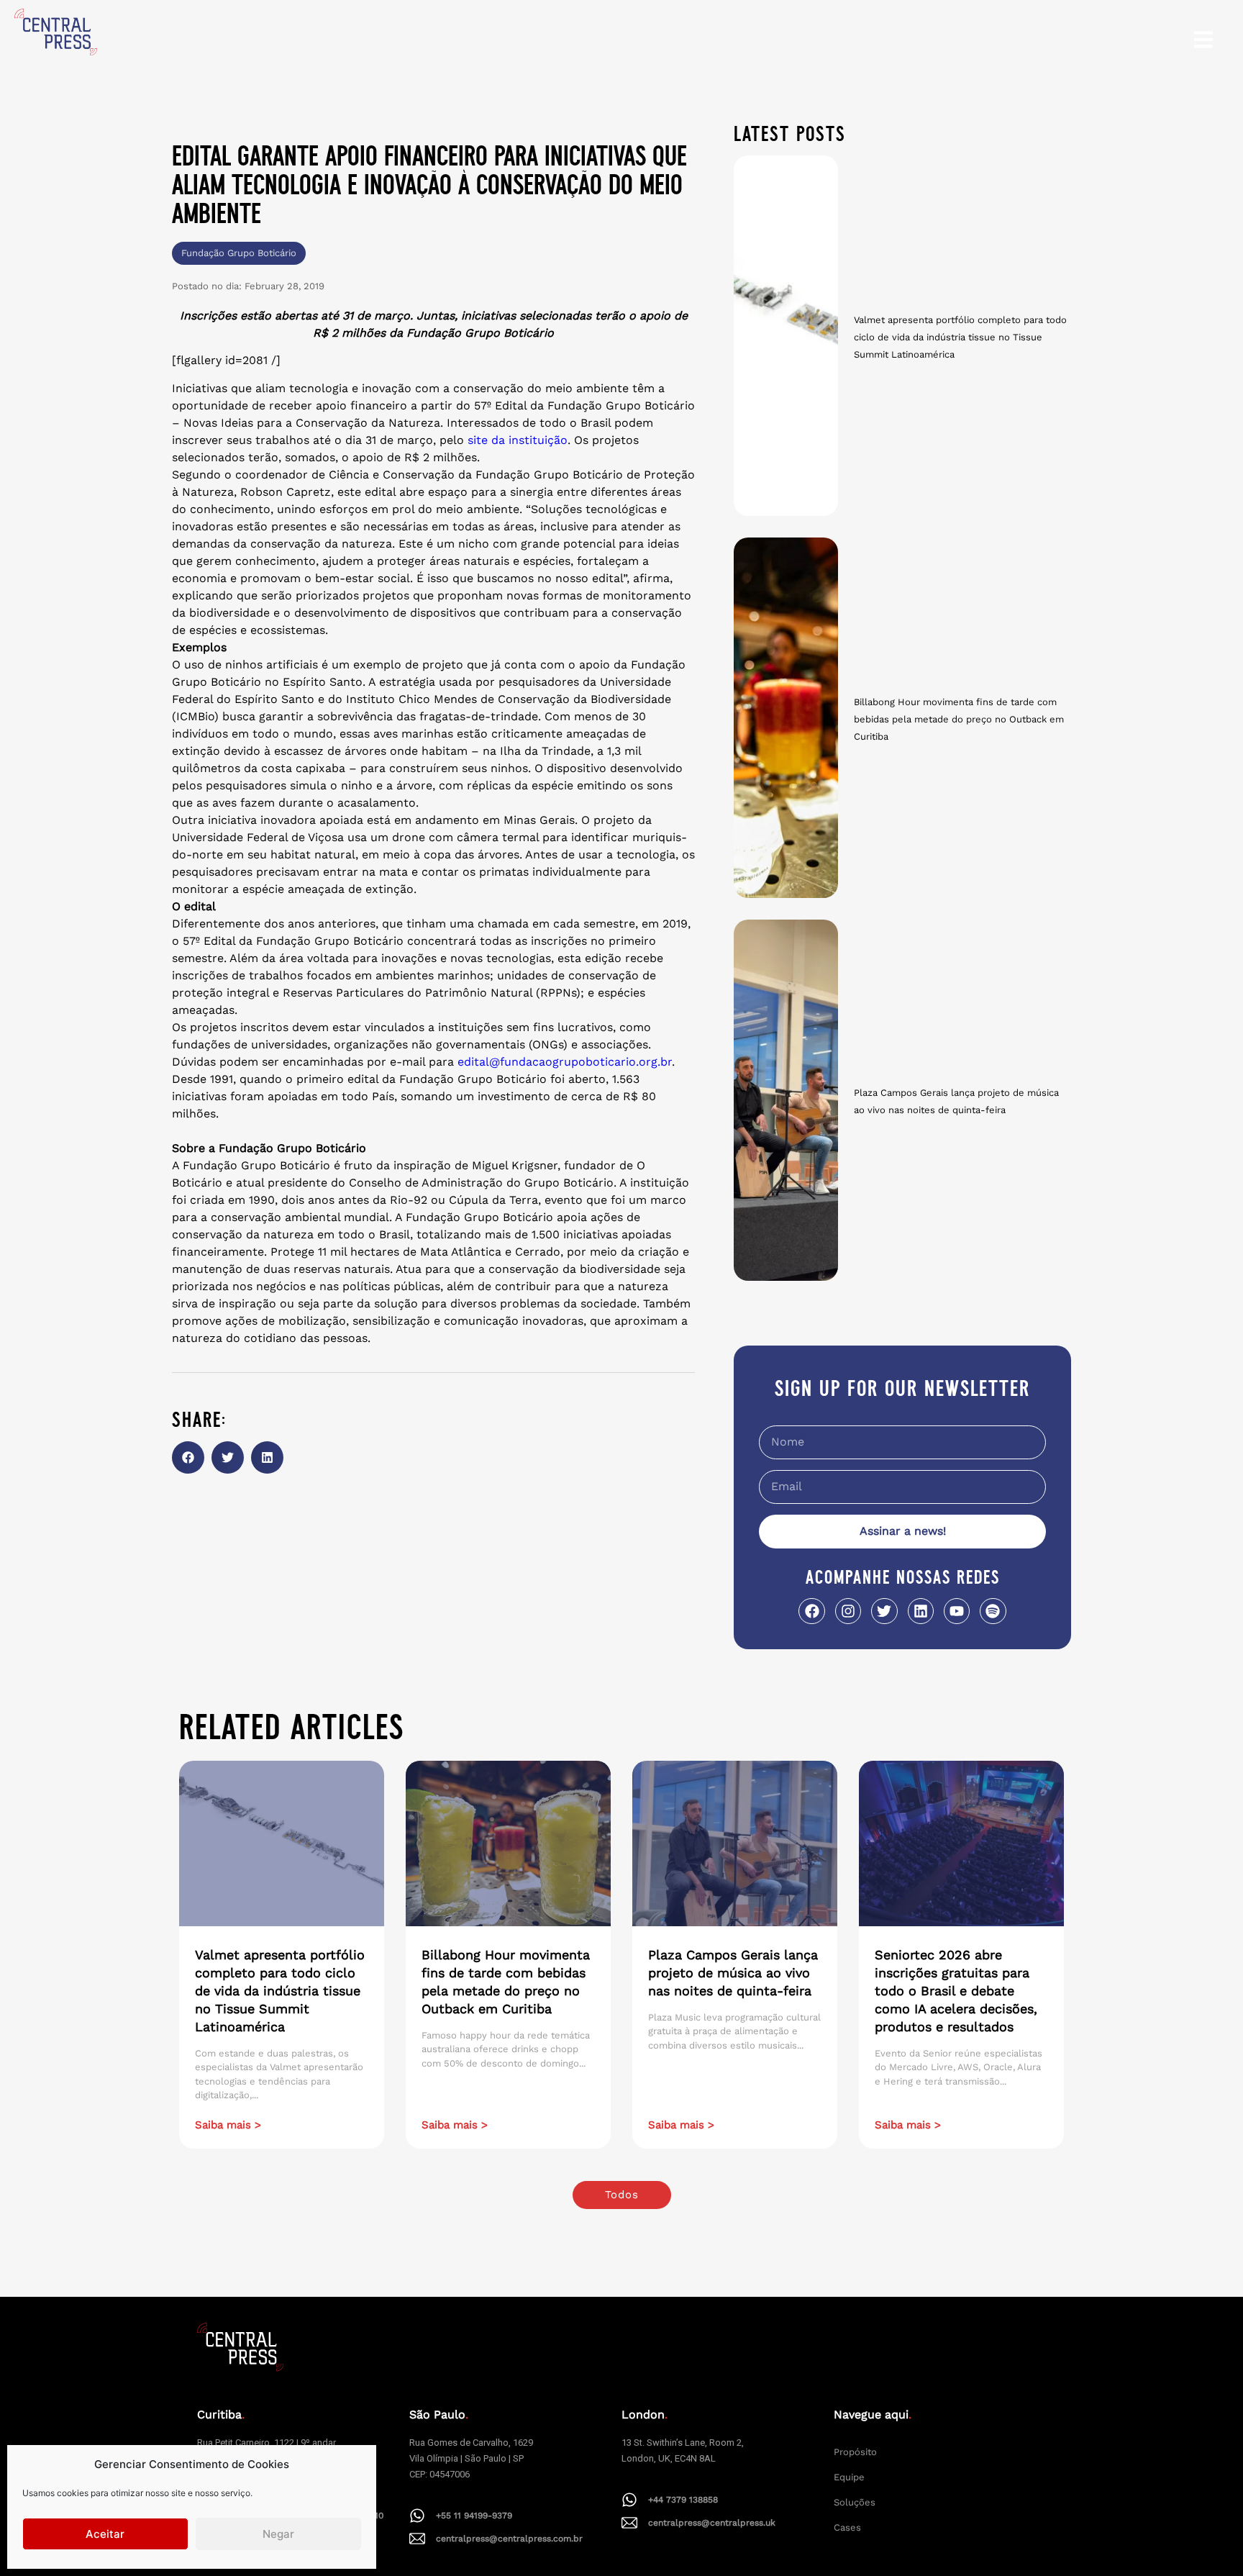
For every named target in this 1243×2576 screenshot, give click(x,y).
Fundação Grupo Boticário (239, 253)
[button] (188, 1457)
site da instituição (518, 440)
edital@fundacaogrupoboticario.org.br (565, 1062)
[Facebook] (811, 1611)
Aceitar (105, 2534)
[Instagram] (848, 1611)
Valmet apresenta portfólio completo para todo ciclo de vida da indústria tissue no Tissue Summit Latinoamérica (960, 337)
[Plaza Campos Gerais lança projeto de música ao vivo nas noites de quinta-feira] (786, 1100)
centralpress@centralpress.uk (712, 2523)
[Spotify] (993, 1611)
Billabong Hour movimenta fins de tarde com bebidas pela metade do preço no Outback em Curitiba (959, 719)
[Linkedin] (921, 1611)
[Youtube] (957, 1611)
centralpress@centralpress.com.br (509, 2539)
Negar (278, 2534)
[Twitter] (884, 1611)
